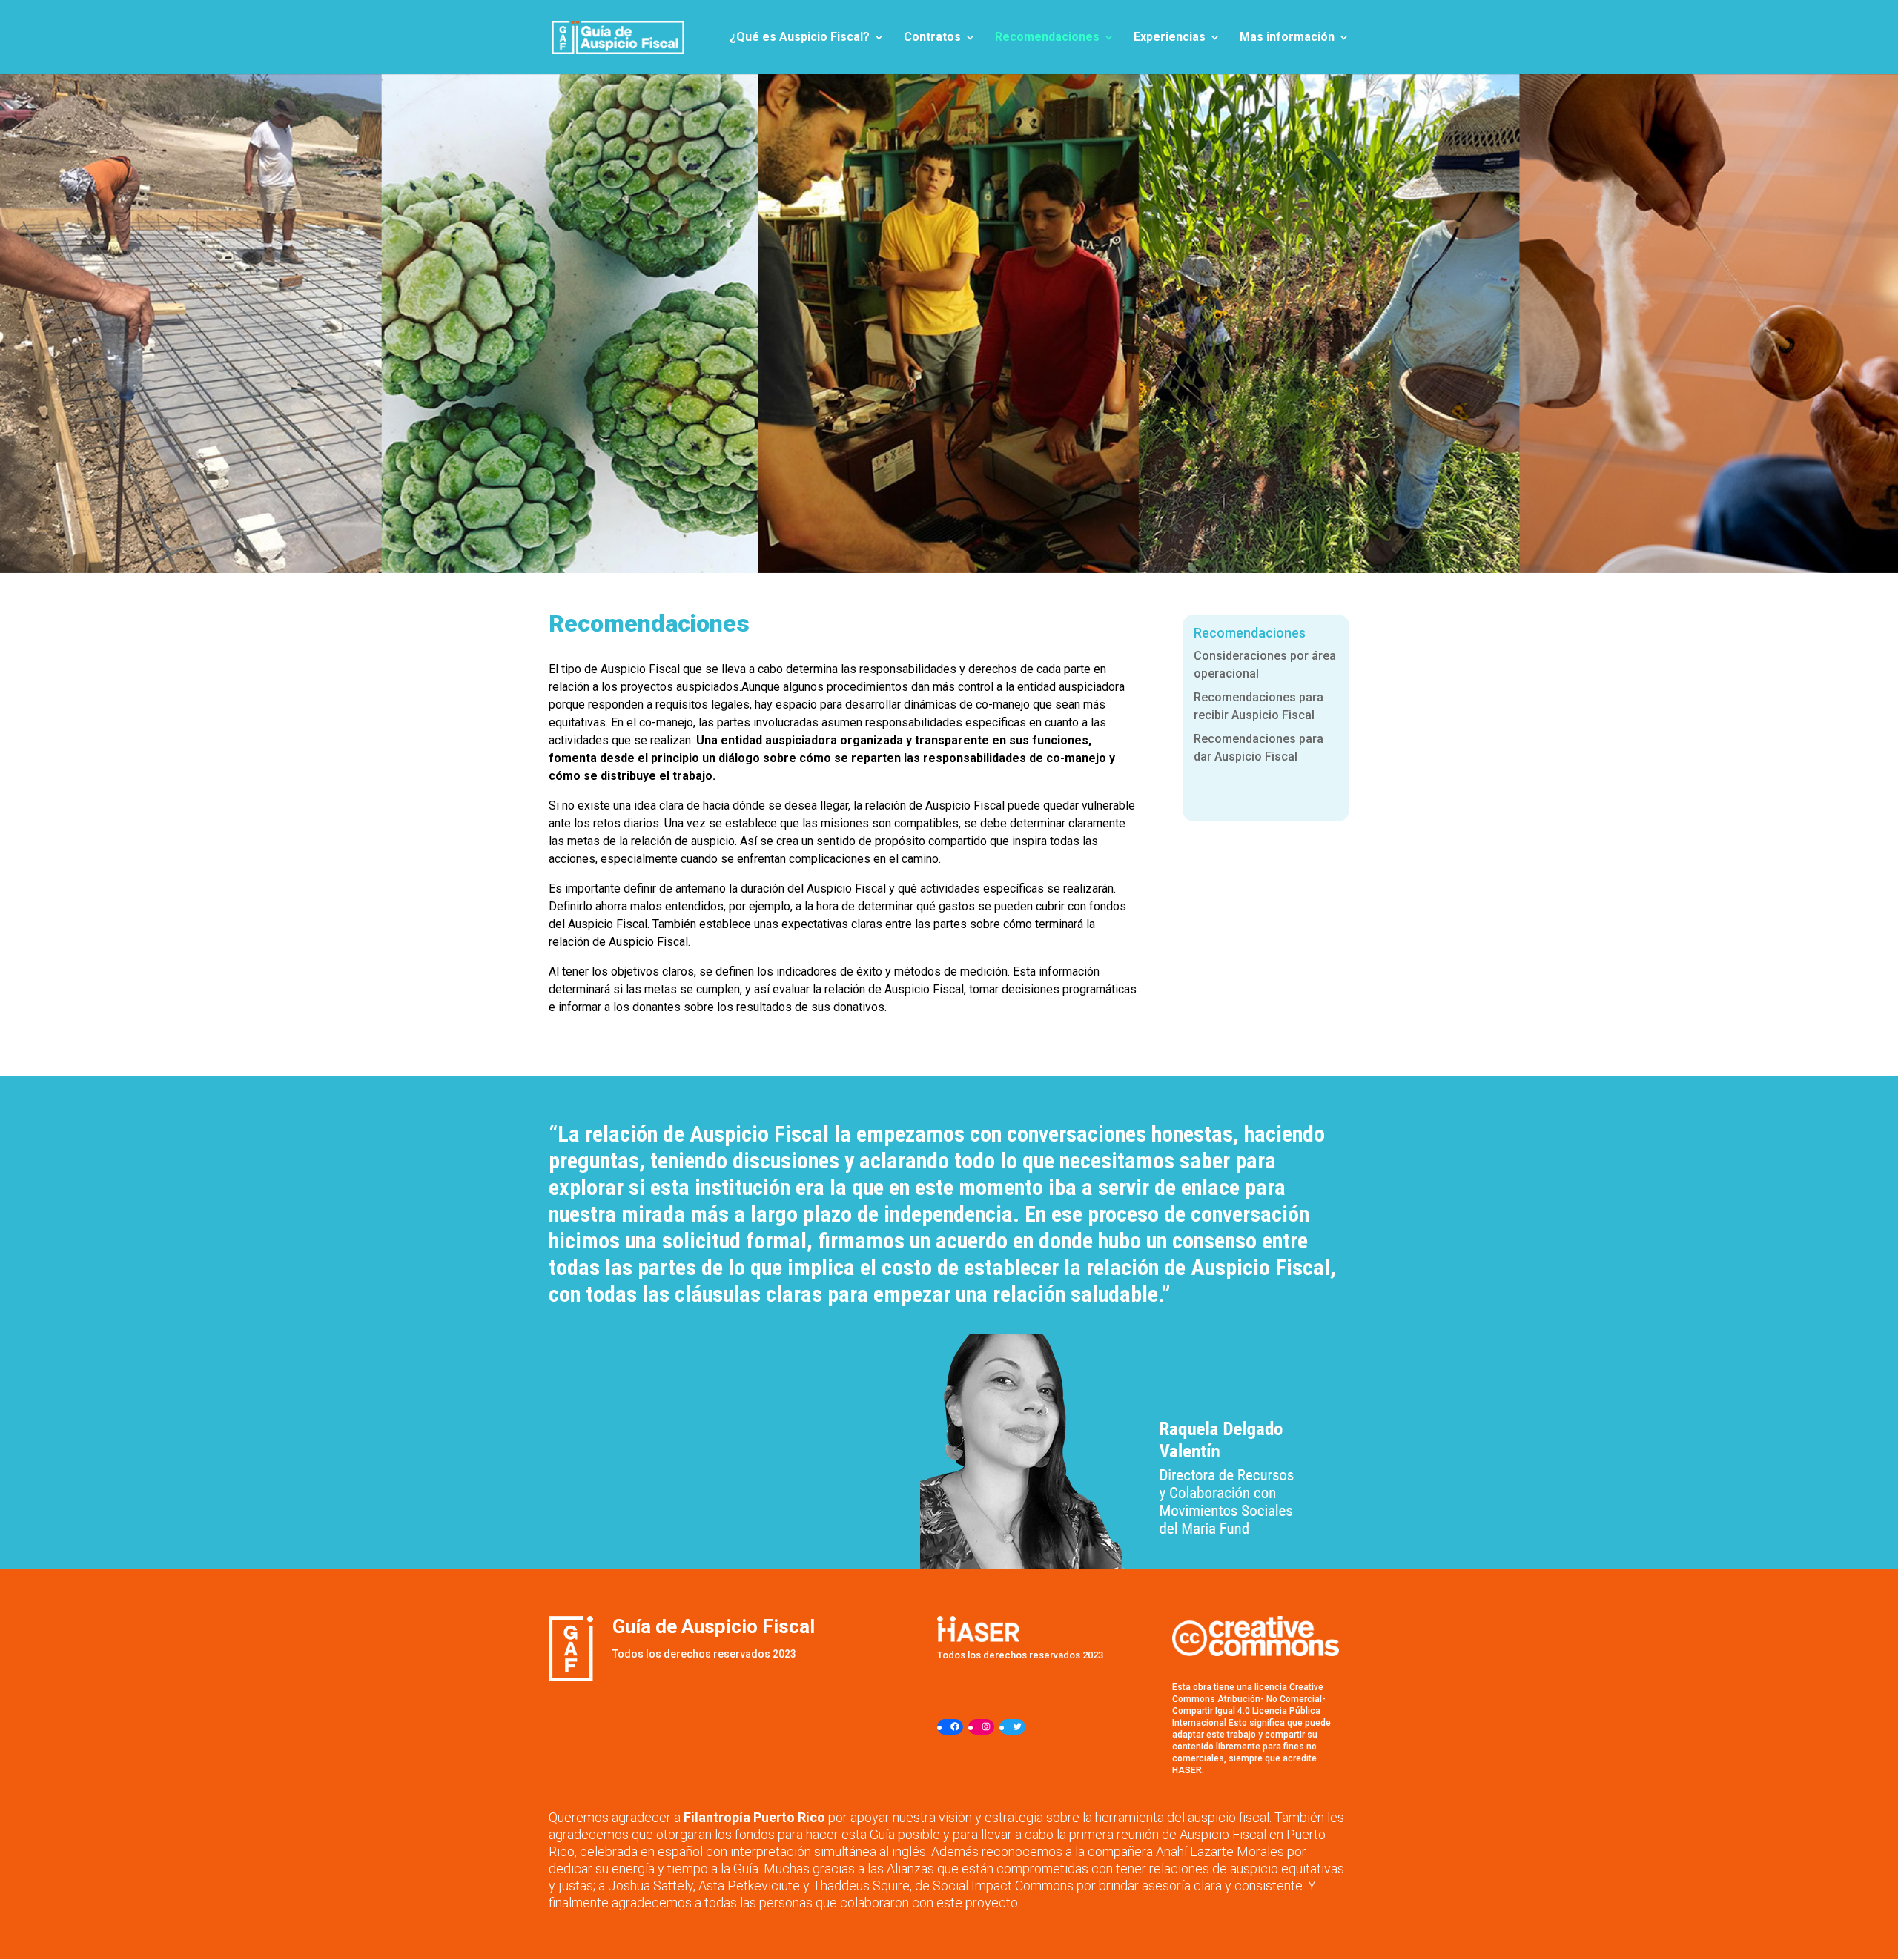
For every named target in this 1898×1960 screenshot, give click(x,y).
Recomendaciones (1047, 38)
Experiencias (1170, 38)
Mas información (1287, 38)
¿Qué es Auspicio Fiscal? (800, 38)
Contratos (932, 38)
